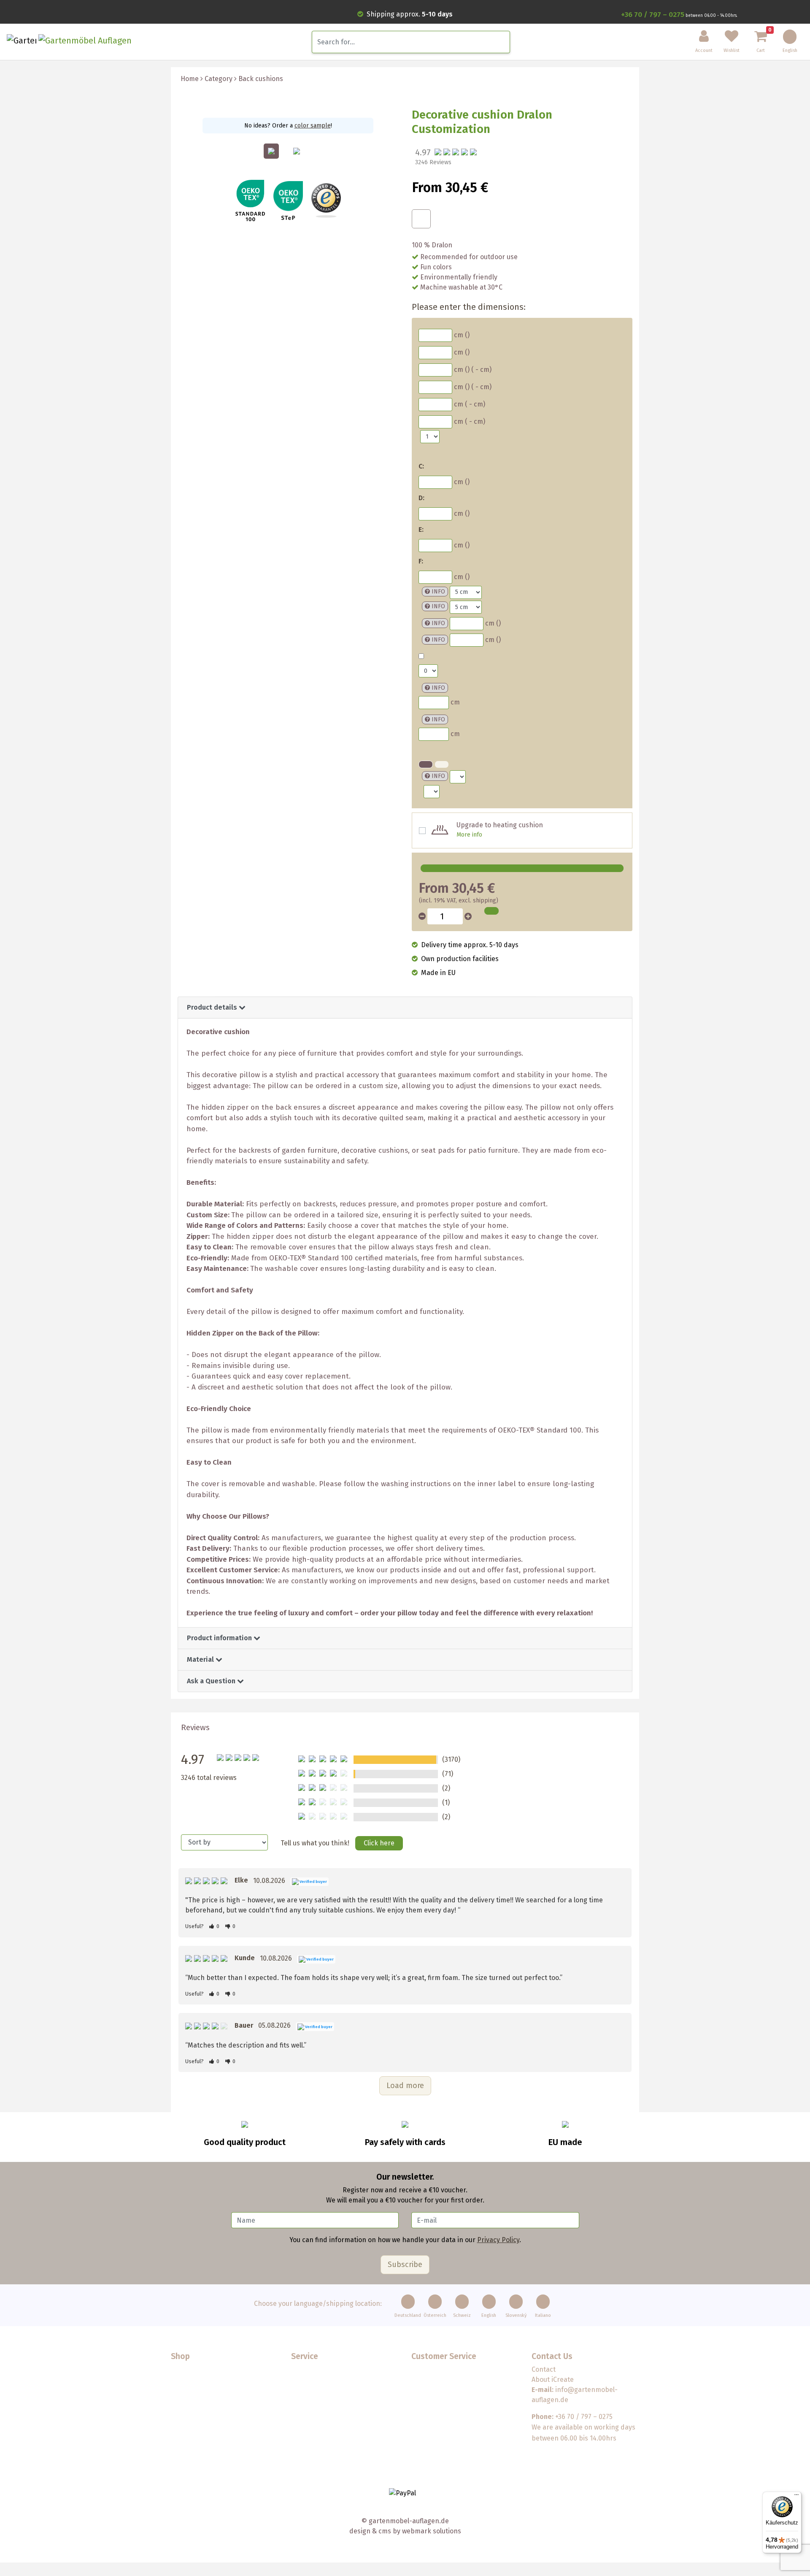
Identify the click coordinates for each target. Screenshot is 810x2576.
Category (219, 79)
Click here (379, 1843)
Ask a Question (212, 1681)
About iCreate (553, 2380)
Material (201, 1659)
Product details (213, 1007)
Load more (405, 2086)
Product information (220, 1638)
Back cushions (261, 79)
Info (438, 592)
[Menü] (796, 2497)
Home (190, 79)
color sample (313, 126)
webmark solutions (431, 2531)
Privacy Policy (498, 2240)
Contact (544, 2369)
